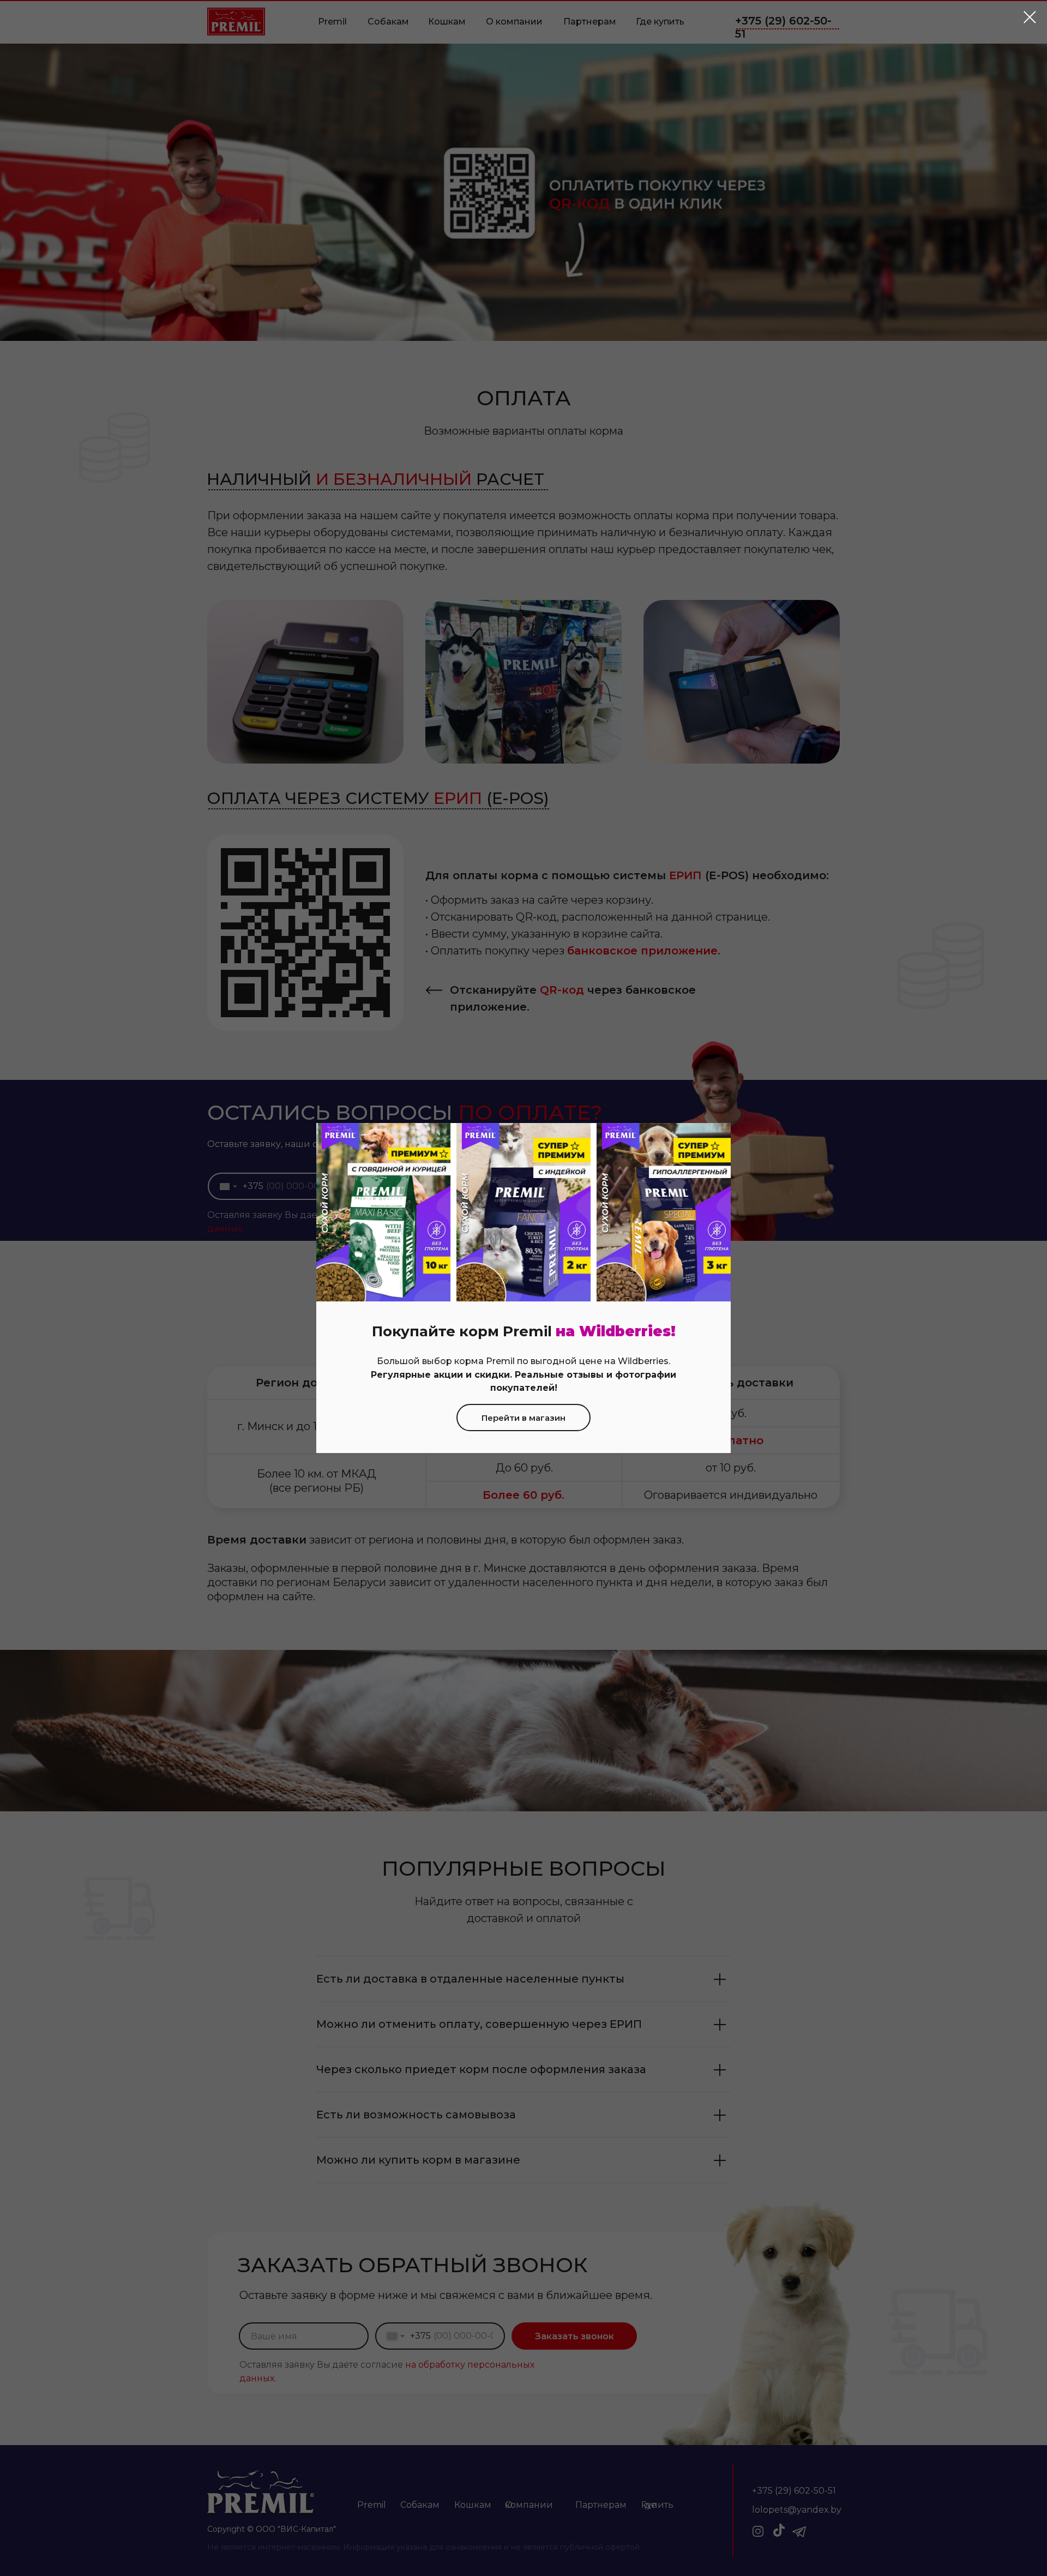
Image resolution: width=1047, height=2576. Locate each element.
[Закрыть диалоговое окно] (1030, 17)
